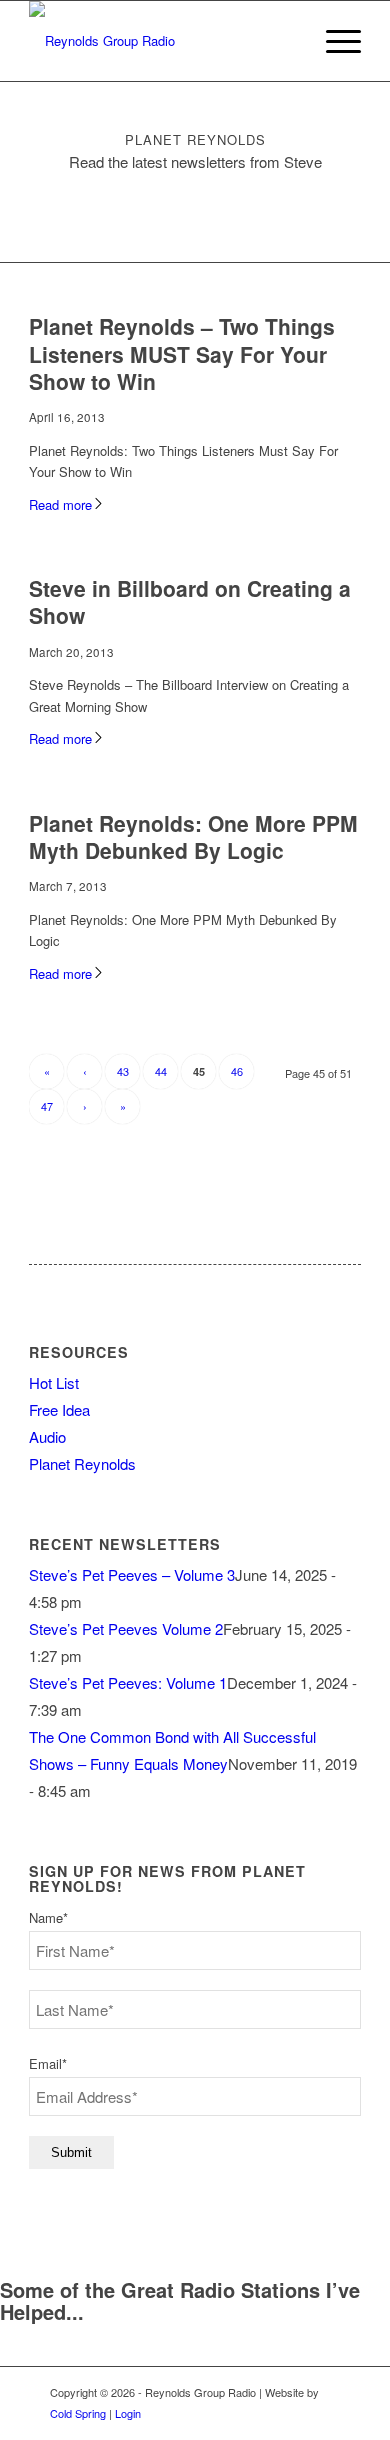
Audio (47, 1436)
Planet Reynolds (82, 1463)
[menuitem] (333, 41)
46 (237, 1071)
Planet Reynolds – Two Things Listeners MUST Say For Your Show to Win (182, 353)
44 (161, 1071)
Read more (60, 504)
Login (128, 2413)
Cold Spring (78, 2413)
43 (123, 1071)
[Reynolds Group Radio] (161, 41)
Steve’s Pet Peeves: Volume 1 (128, 1682)
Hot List (54, 1382)
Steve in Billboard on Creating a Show (190, 601)
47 (47, 1106)
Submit (71, 2152)
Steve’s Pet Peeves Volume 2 (126, 1628)
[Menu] (333, 41)
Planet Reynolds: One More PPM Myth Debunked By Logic (193, 836)
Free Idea (59, 1409)
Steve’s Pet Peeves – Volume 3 (132, 1574)
